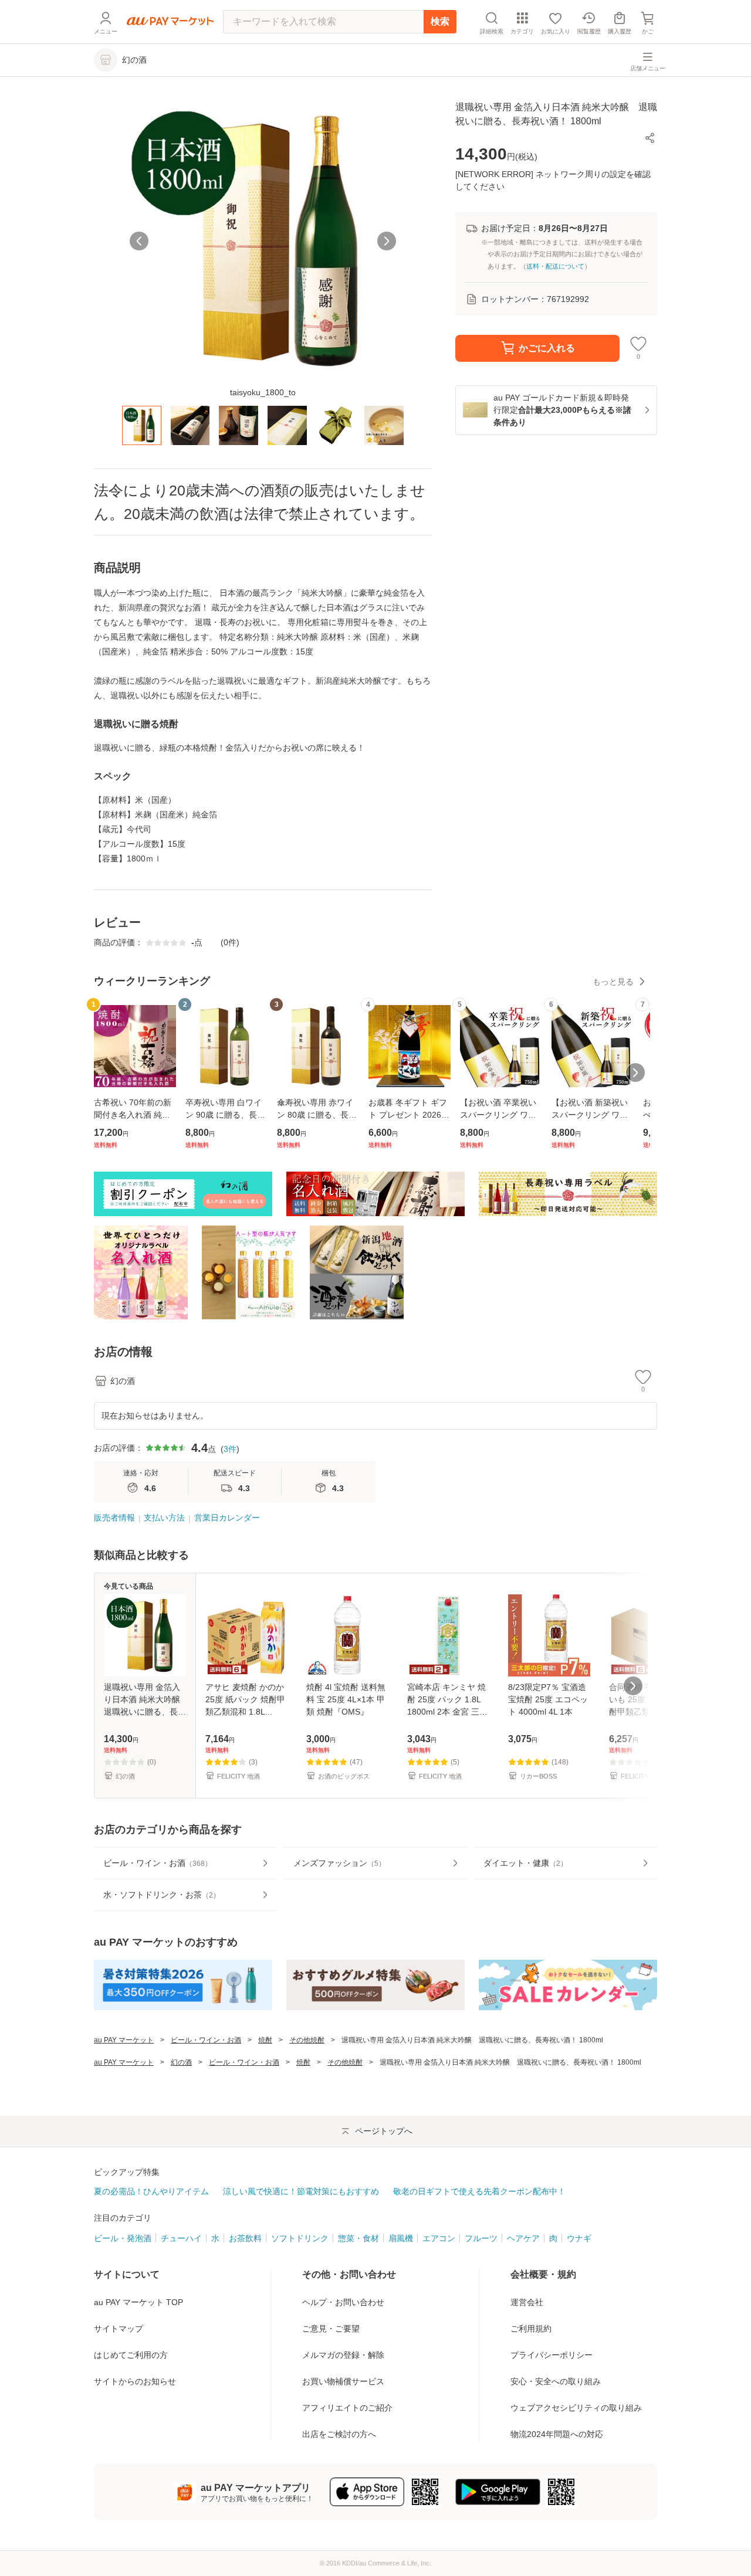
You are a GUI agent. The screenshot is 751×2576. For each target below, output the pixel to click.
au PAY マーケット (124, 2040)
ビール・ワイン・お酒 (206, 2040)
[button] (650, 138)
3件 (230, 1449)
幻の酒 (181, 2062)
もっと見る (613, 982)
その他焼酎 (307, 2040)
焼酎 (265, 2040)
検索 (440, 21)
